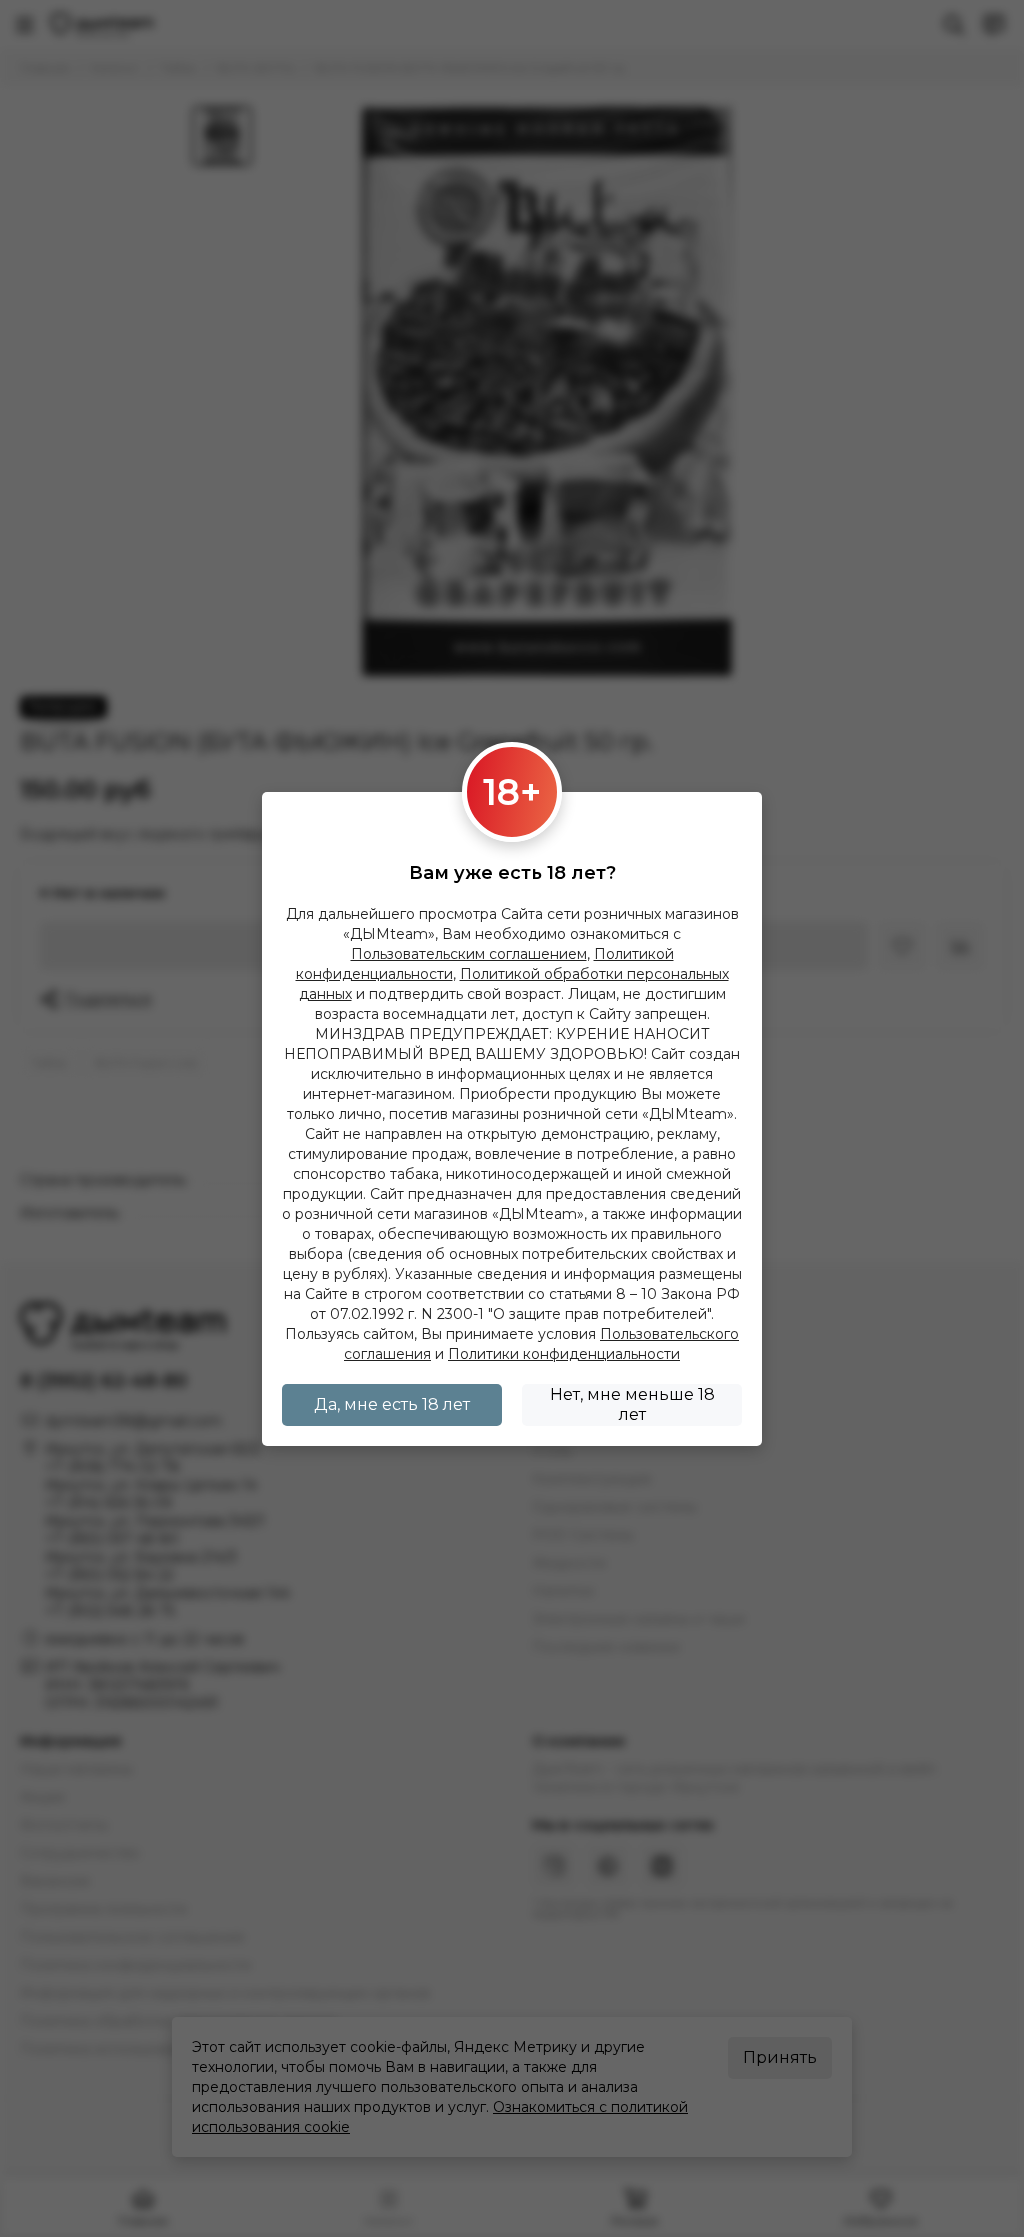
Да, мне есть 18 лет (392, 1404)
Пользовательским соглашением (469, 954)
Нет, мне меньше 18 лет (632, 1404)
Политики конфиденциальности (564, 1354)
